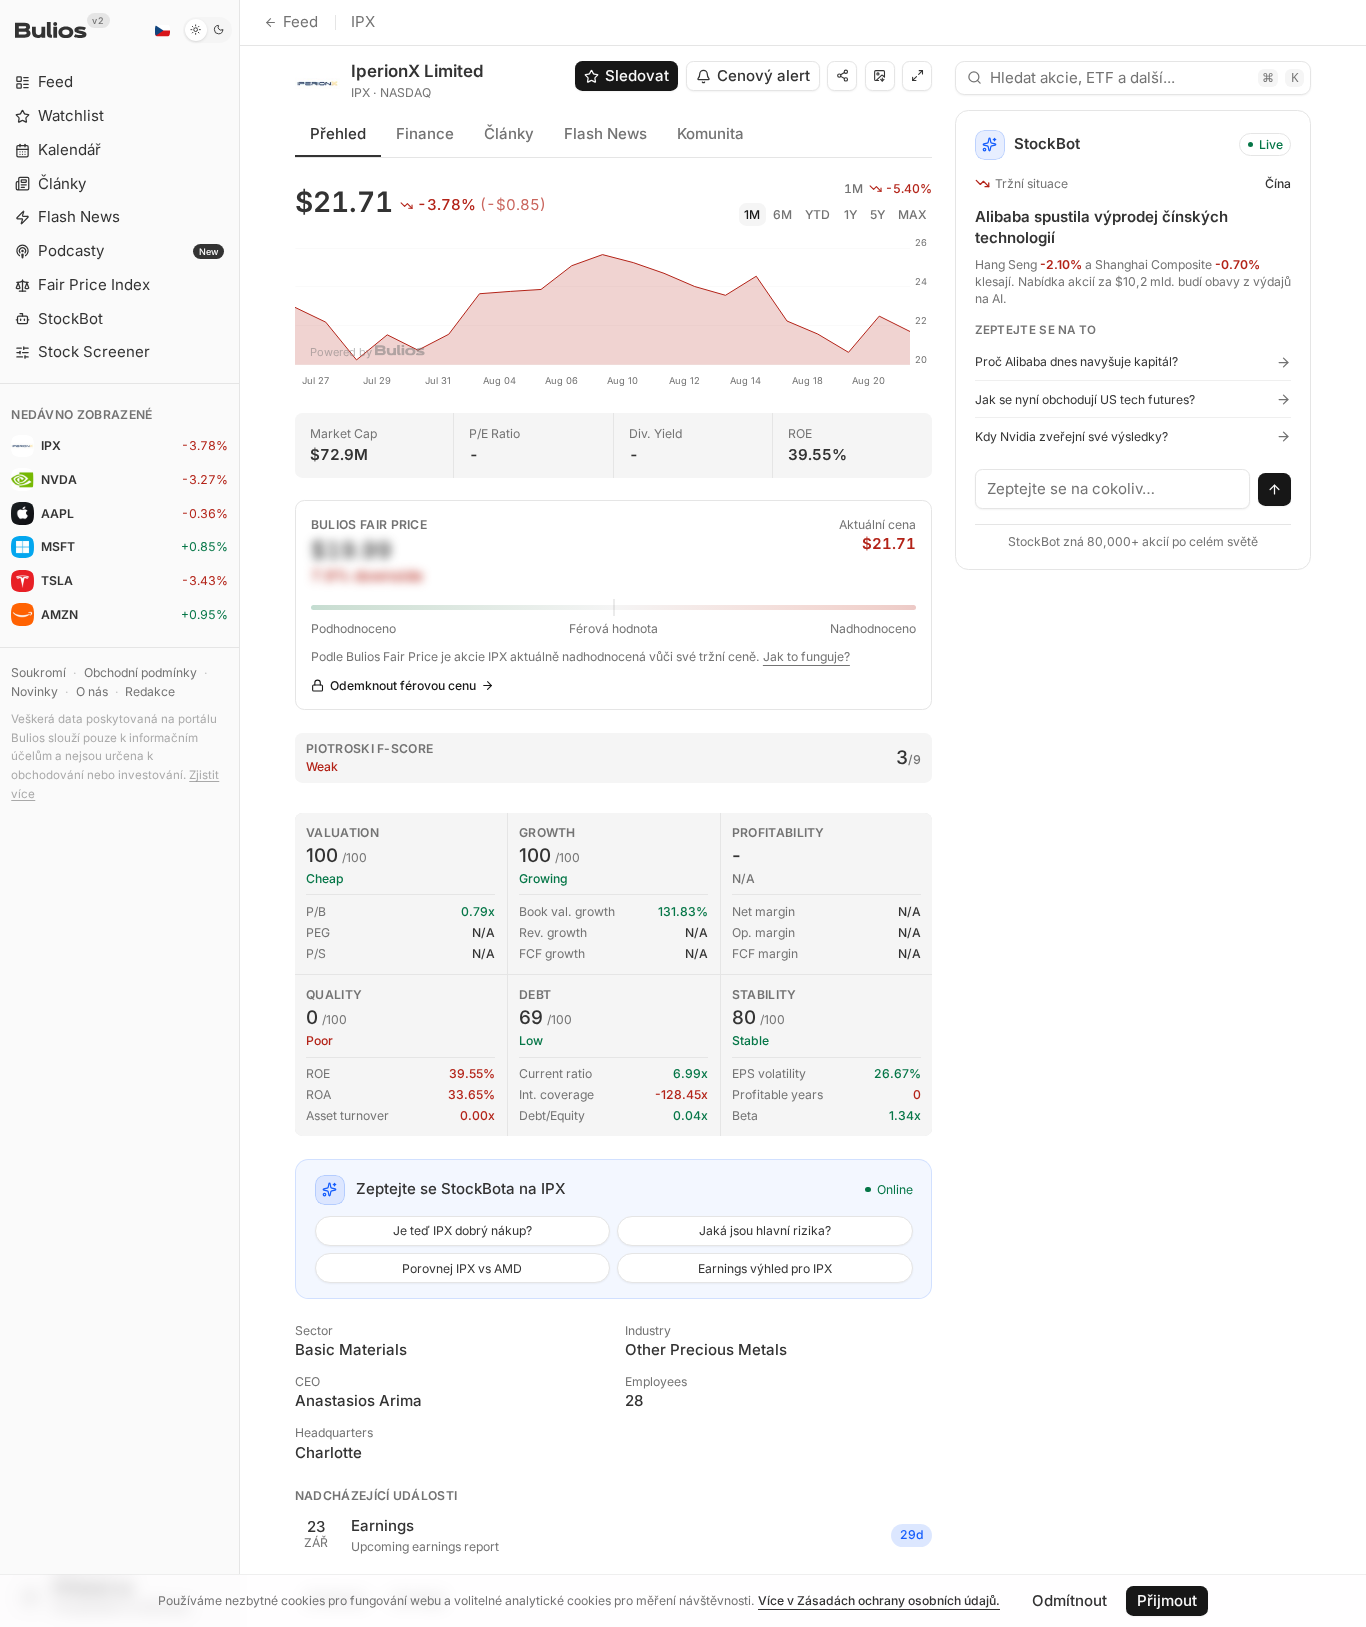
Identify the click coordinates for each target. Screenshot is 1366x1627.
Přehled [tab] (338, 133)
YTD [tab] (817, 214)
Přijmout (1167, 1600)
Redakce (150, 691)
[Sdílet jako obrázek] (880, 76)
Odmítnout (1069, 1600)
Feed (300, 21)
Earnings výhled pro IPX (765, 1268)
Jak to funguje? (806, 656)
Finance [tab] (425, 133)
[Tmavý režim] (207, 30)
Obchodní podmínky (140, 672)
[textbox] (1113, 489)
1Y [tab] (850, 214)
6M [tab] (782, 214)
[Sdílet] (842, 76)
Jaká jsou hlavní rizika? (765, 1230)
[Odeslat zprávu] (1275, 490)
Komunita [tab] (710, 133)
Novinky (34, 691)
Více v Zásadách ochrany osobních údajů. (879, 1600)
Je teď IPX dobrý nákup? (462, 1230)
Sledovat (637, 75)
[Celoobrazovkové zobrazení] (917, 76)
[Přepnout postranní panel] (239, 813)
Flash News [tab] (605, 133)
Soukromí (38, 672)
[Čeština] (162, 30)
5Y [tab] (877, 214)
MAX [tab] (912, 214)
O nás (92, 691)
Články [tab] (509, 133)
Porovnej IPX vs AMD (462, 1268)
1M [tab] (752, 214)
